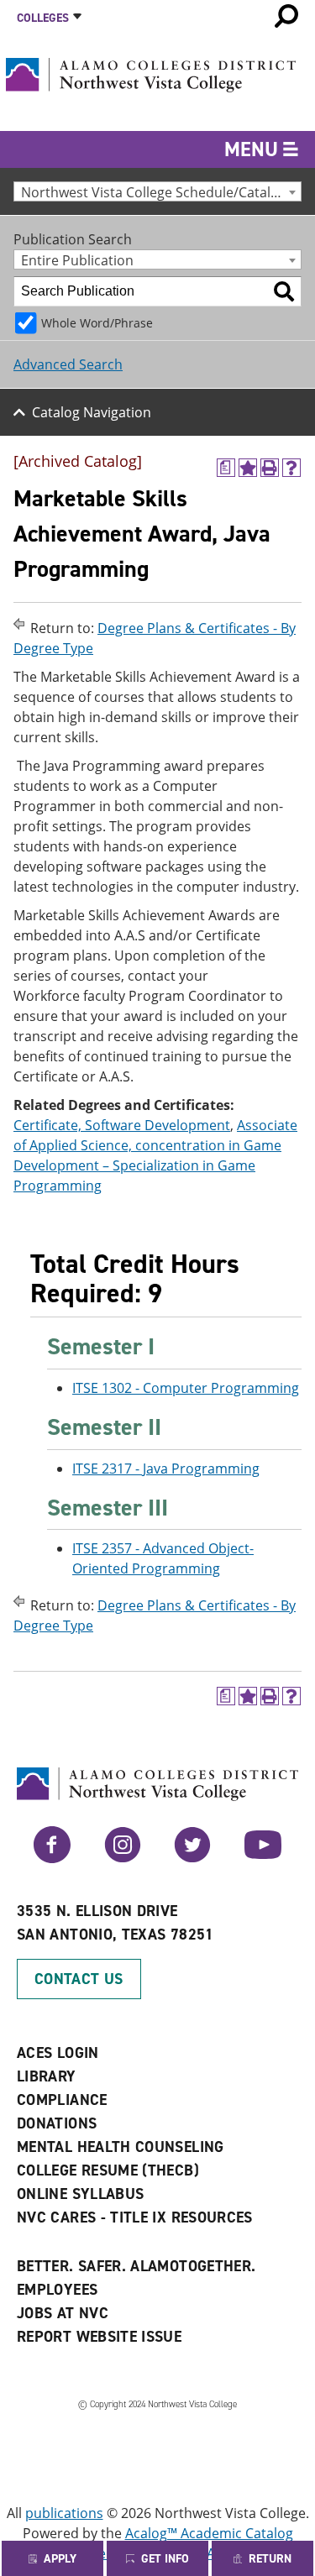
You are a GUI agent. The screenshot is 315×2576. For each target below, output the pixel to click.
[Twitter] (192, 1858)
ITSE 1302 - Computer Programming (186, 1388)
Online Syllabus (80, 2194)
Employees (57, 2290)
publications (64, 2513)
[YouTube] (263, 1858)
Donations (57, 2123)
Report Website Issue (99, 2337)
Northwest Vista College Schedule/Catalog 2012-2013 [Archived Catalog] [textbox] (161, 192)
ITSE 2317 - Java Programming (166, 1469)
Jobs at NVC (63, 2313)
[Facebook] (52, 1858)
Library (47, 2076)
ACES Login (58, 2053)
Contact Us (79, 1979)
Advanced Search (68, 364)
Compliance (62, 2100)
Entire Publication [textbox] (77, 260)
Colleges (43, 18)
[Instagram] (123, 1858)
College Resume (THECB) (108, 2170)
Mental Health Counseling (121, 2147)
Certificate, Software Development (122, 1125)
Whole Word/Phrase (97, 323)
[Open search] (286, 16)
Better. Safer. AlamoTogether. (136, 2266)
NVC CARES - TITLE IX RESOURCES (135, 2217)
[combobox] (157, 191)
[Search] (284, 291)
